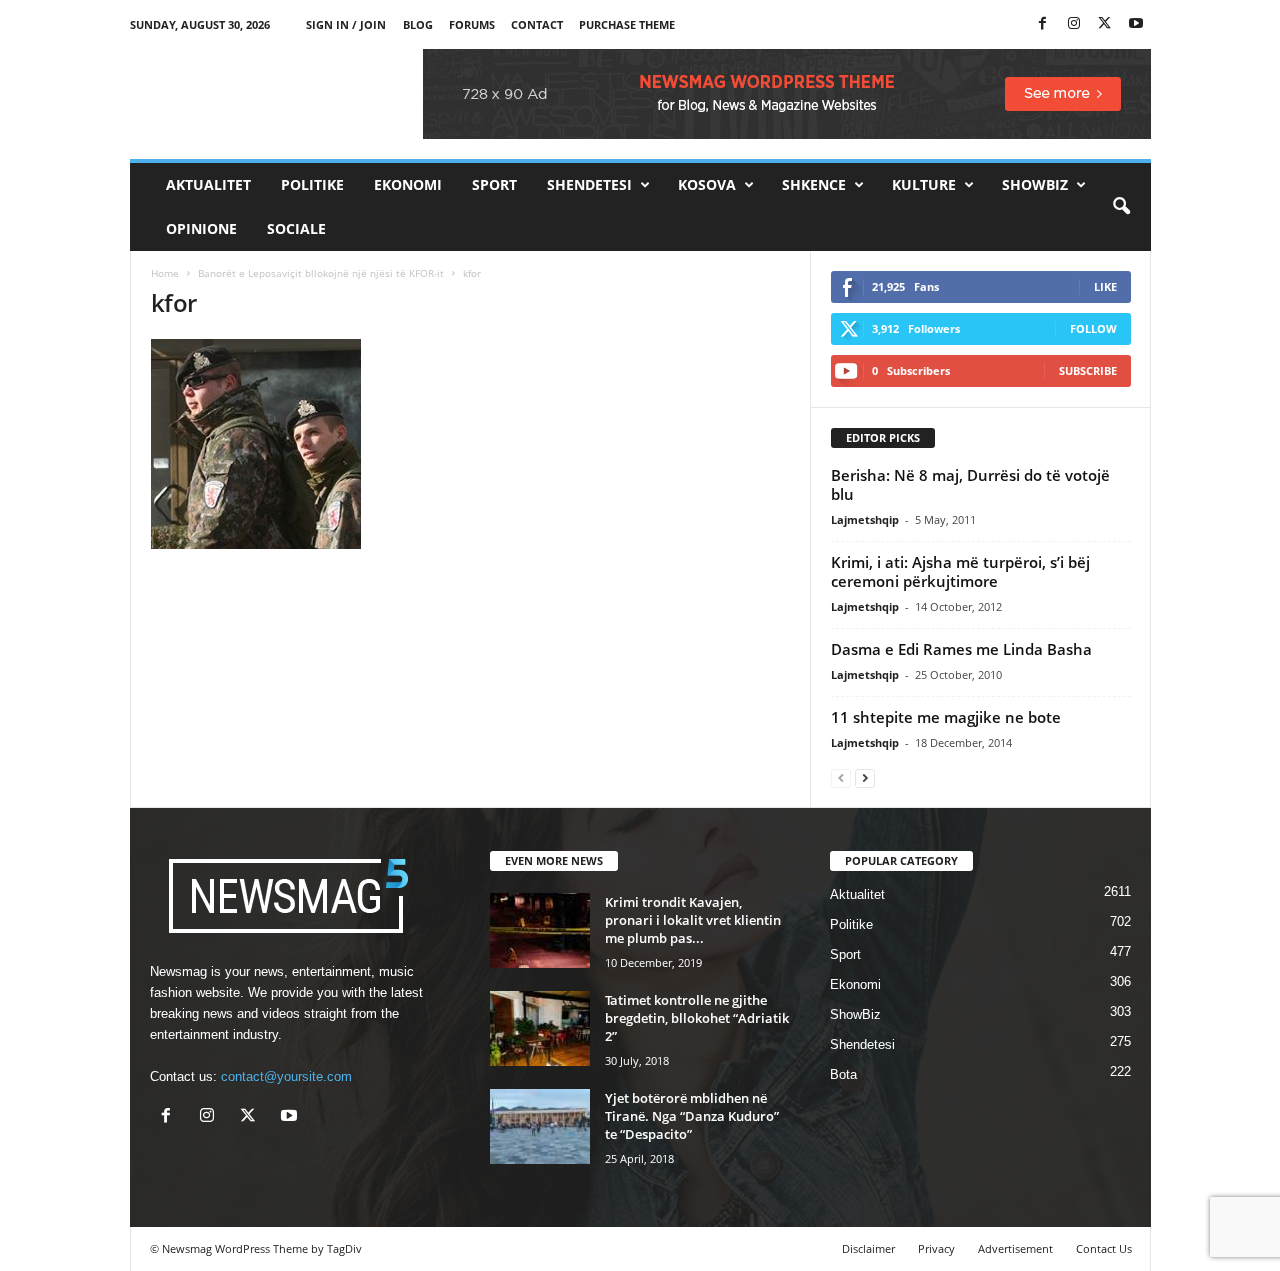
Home (165, 273)
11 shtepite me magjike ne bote (946, 717)
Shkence (814, 184)
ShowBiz (1035, 184)
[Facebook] (1043, 24)
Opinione (201, 228)
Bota (843, 1074)
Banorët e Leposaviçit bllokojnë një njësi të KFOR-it (321, 273)
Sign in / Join (346, 24)
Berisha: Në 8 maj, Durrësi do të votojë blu (970, 484)
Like (1105, 286)
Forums (472, 24)
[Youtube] (1136, 24)
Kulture (924, 184)
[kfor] (471, 444)
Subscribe (1088, 370)
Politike (312, 184)
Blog (418, 24)
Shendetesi (589, 184)
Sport (494, 184)
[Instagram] (1074, 24)
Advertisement (1015, 1248)
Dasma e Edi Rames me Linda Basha (961, 649)
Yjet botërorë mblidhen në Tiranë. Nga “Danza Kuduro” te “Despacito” (692, 1116)
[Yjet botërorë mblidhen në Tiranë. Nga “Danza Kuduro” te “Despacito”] (540, 1126)
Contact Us (1104, 1248)
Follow (1093, 328)
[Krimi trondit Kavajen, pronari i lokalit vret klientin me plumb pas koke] (540, 930)
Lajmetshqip (865, 519)
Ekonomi (408, 184)
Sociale (296, 228)
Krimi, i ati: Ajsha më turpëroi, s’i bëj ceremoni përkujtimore (960, 571)
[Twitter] (1105, 24)
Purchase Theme (627, 24)
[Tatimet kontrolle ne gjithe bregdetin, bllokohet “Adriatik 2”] (540, 1028)
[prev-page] (841, 777)
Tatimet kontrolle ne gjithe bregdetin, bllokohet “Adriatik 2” (697, 1018)
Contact (537, 24)
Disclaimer (868, 1248)
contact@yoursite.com (286, 1076)
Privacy (936, 1248)
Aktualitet (208, 184)
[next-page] (865, 777)
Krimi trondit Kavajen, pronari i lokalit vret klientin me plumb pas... (693, 920)
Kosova (707, 184)
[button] (1121, 207)
